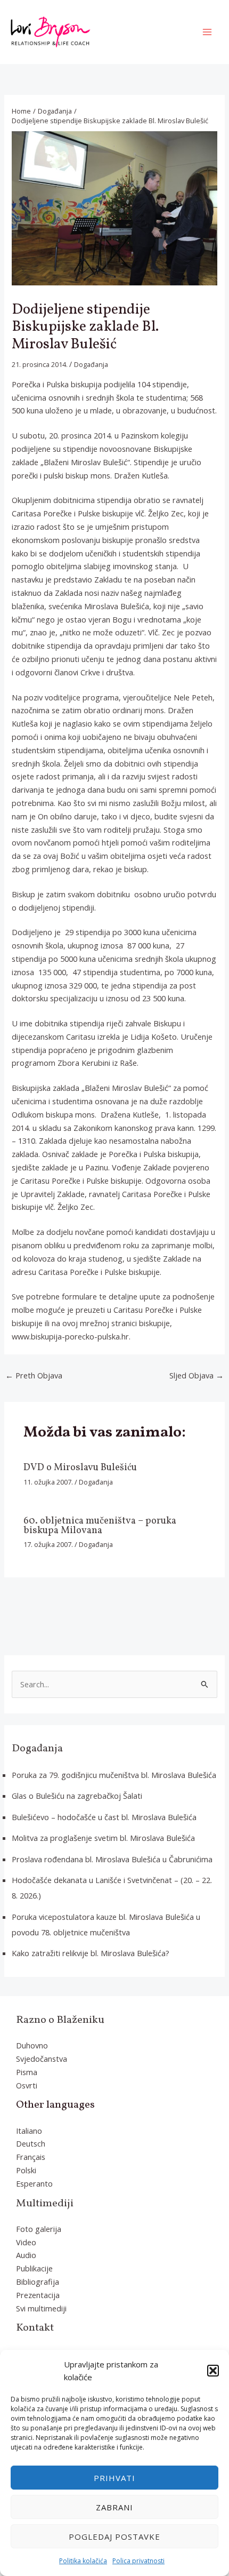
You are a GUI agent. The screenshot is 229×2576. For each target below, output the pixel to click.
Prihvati (114, 2478)
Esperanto (34, 2183)
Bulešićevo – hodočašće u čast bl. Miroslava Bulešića (104, 1817)
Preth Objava (34, 1375)
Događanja (91, 365)
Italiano (29, 2131)
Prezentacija (38, 2295)
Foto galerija (39, 2229)
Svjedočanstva (42, 2059)
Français (31, 2157)
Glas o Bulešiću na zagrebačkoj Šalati (77, 1796)
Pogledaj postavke (114, 2537)
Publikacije (34, 2268)
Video (26, 2242)
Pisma (27, 2072)
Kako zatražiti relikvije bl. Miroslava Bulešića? (91, 1953)
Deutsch (31, 2143)
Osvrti (27, 2085)
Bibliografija (38, 2282)
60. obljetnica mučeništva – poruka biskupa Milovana (100, 1526)
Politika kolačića (83, 2561)
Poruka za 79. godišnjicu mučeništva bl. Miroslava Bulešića (114, 1775)
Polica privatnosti (138, 2561)
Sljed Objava (197, 1375)
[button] (213, 2371)
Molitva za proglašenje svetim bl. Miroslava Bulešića (103, 1838)
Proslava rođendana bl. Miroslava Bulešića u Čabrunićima (112, 1859)
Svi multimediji (41, 2308)
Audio (26, 2255)
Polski (26, 2170)
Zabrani (114, 2507)
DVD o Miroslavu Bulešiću (80, 1468)
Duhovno (32, 2045)
